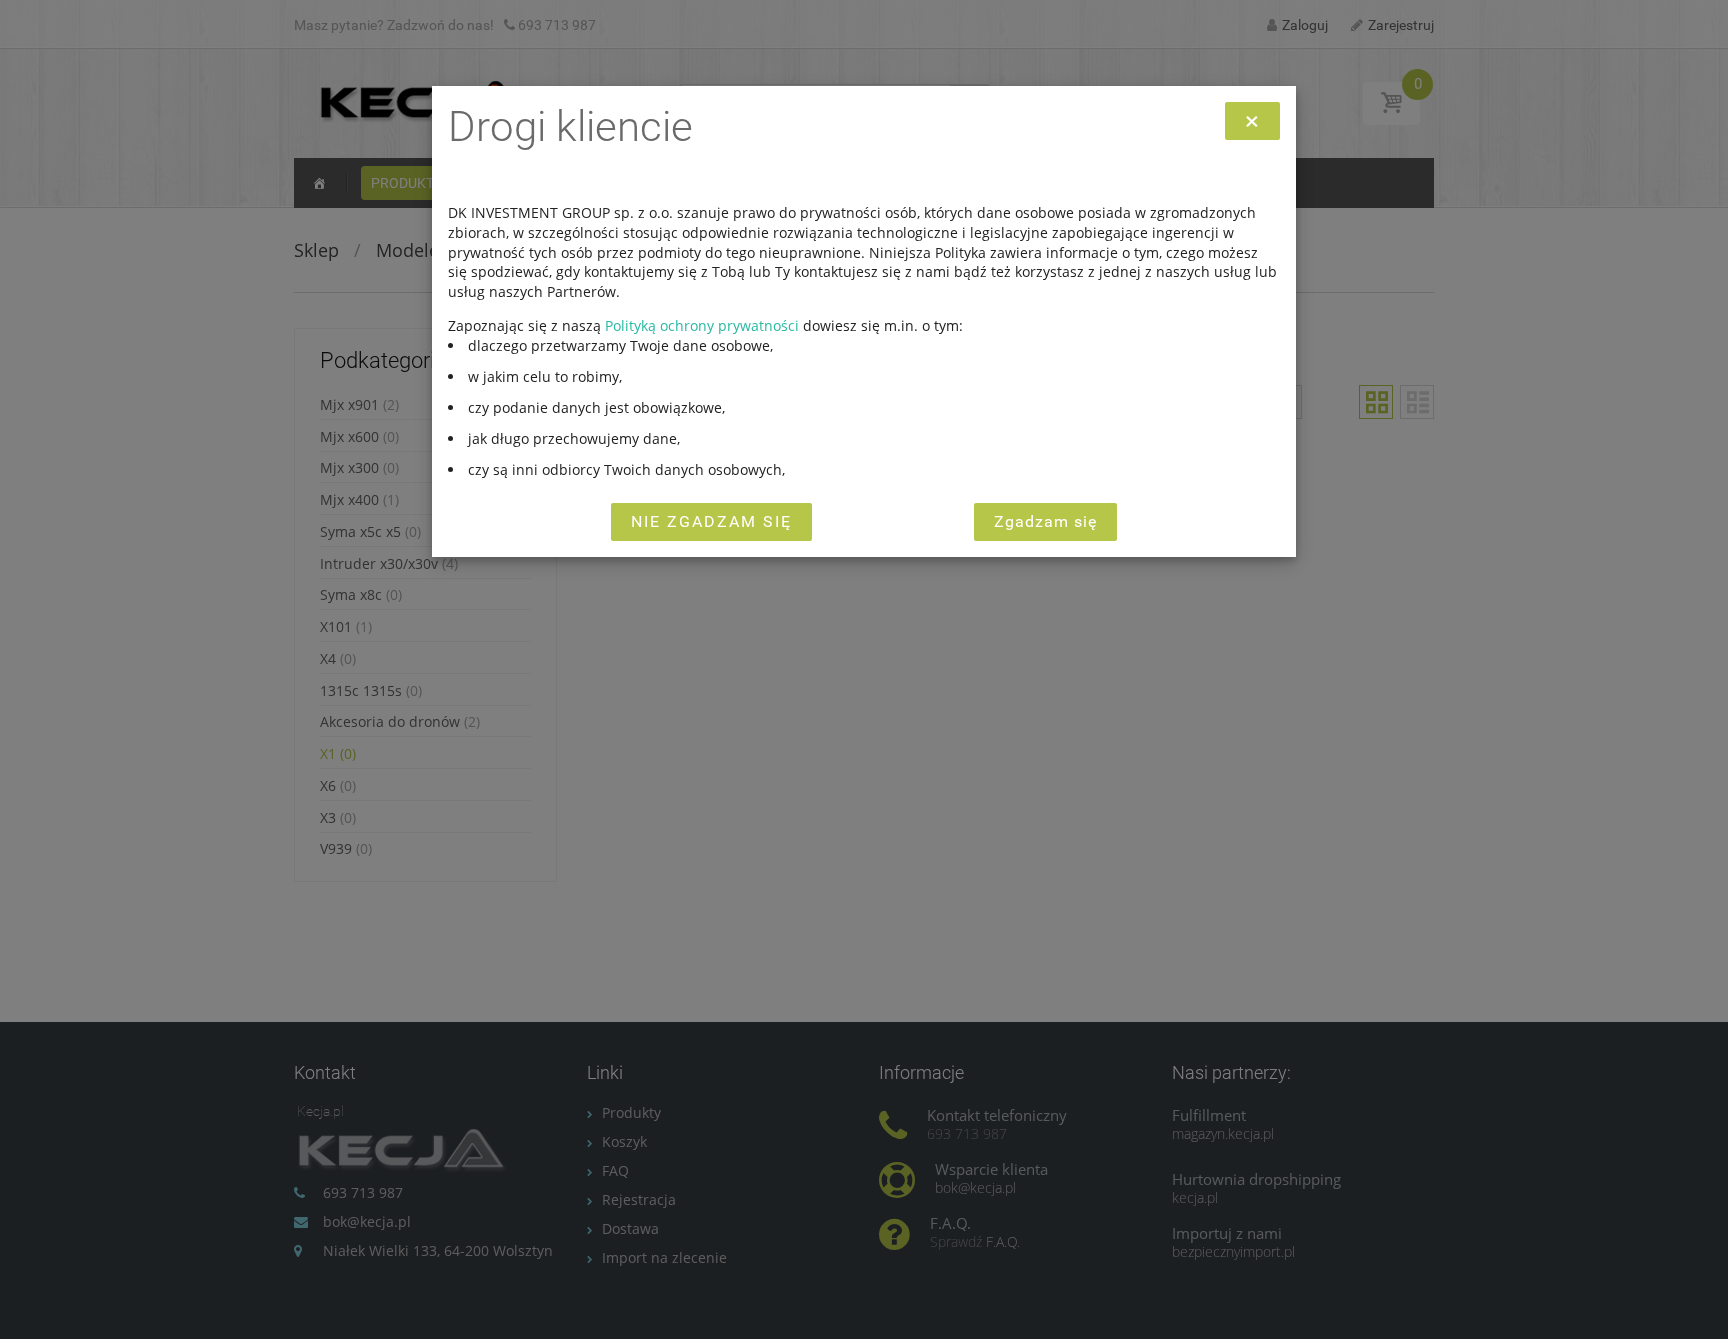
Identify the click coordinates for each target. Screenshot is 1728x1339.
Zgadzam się (1045, 521)
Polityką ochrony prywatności (702, 325)
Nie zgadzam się (711, 521)
